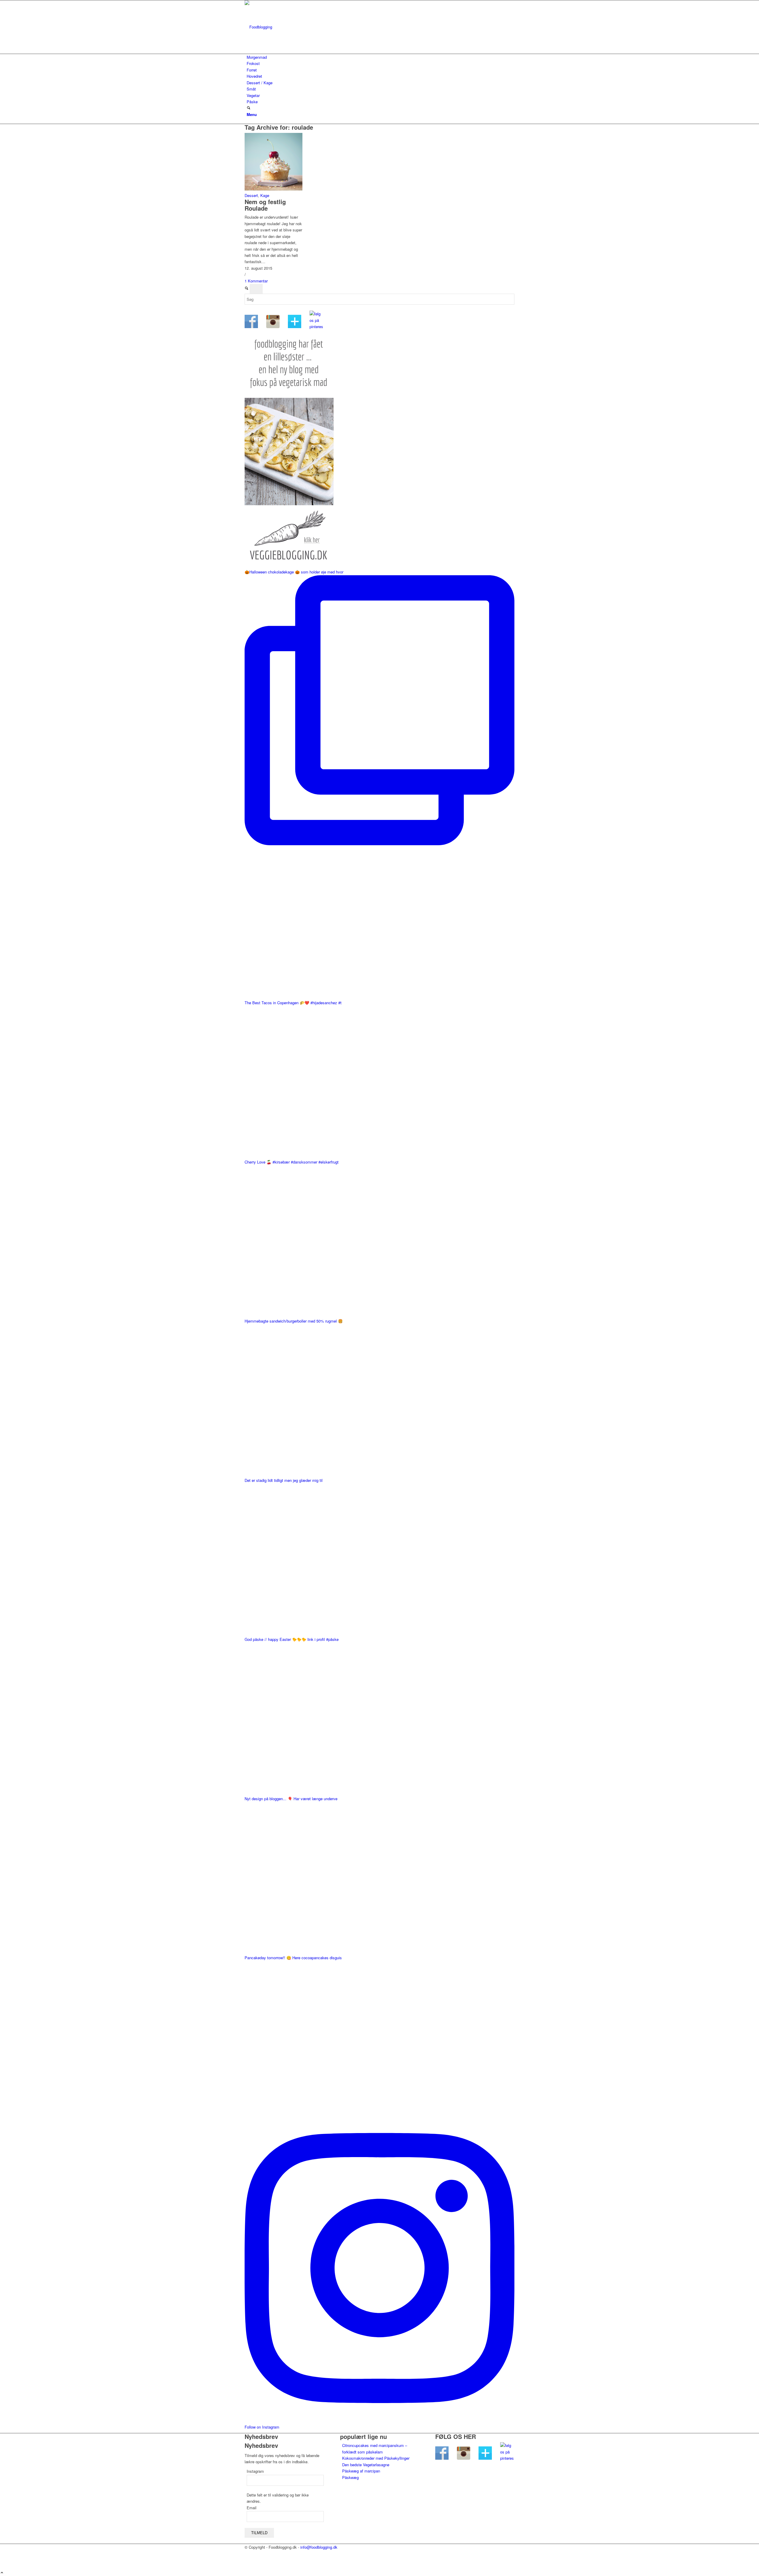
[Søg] (249, 108)
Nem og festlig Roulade (265, 205)
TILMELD (259, 2533)
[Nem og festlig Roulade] (274, 189)
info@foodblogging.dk (319, 2547)
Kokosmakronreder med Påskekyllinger (376, 2458)
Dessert (251, 195)
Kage (265, 195)
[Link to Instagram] (248, 2560)
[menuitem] (381, 57)
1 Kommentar (256, 281)
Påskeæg (350, 2477)
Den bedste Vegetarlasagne (366, 2465)
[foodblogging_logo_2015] (289, 27)
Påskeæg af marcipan (361, 2471)
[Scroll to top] (2, 2573)
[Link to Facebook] (248, 2554)
